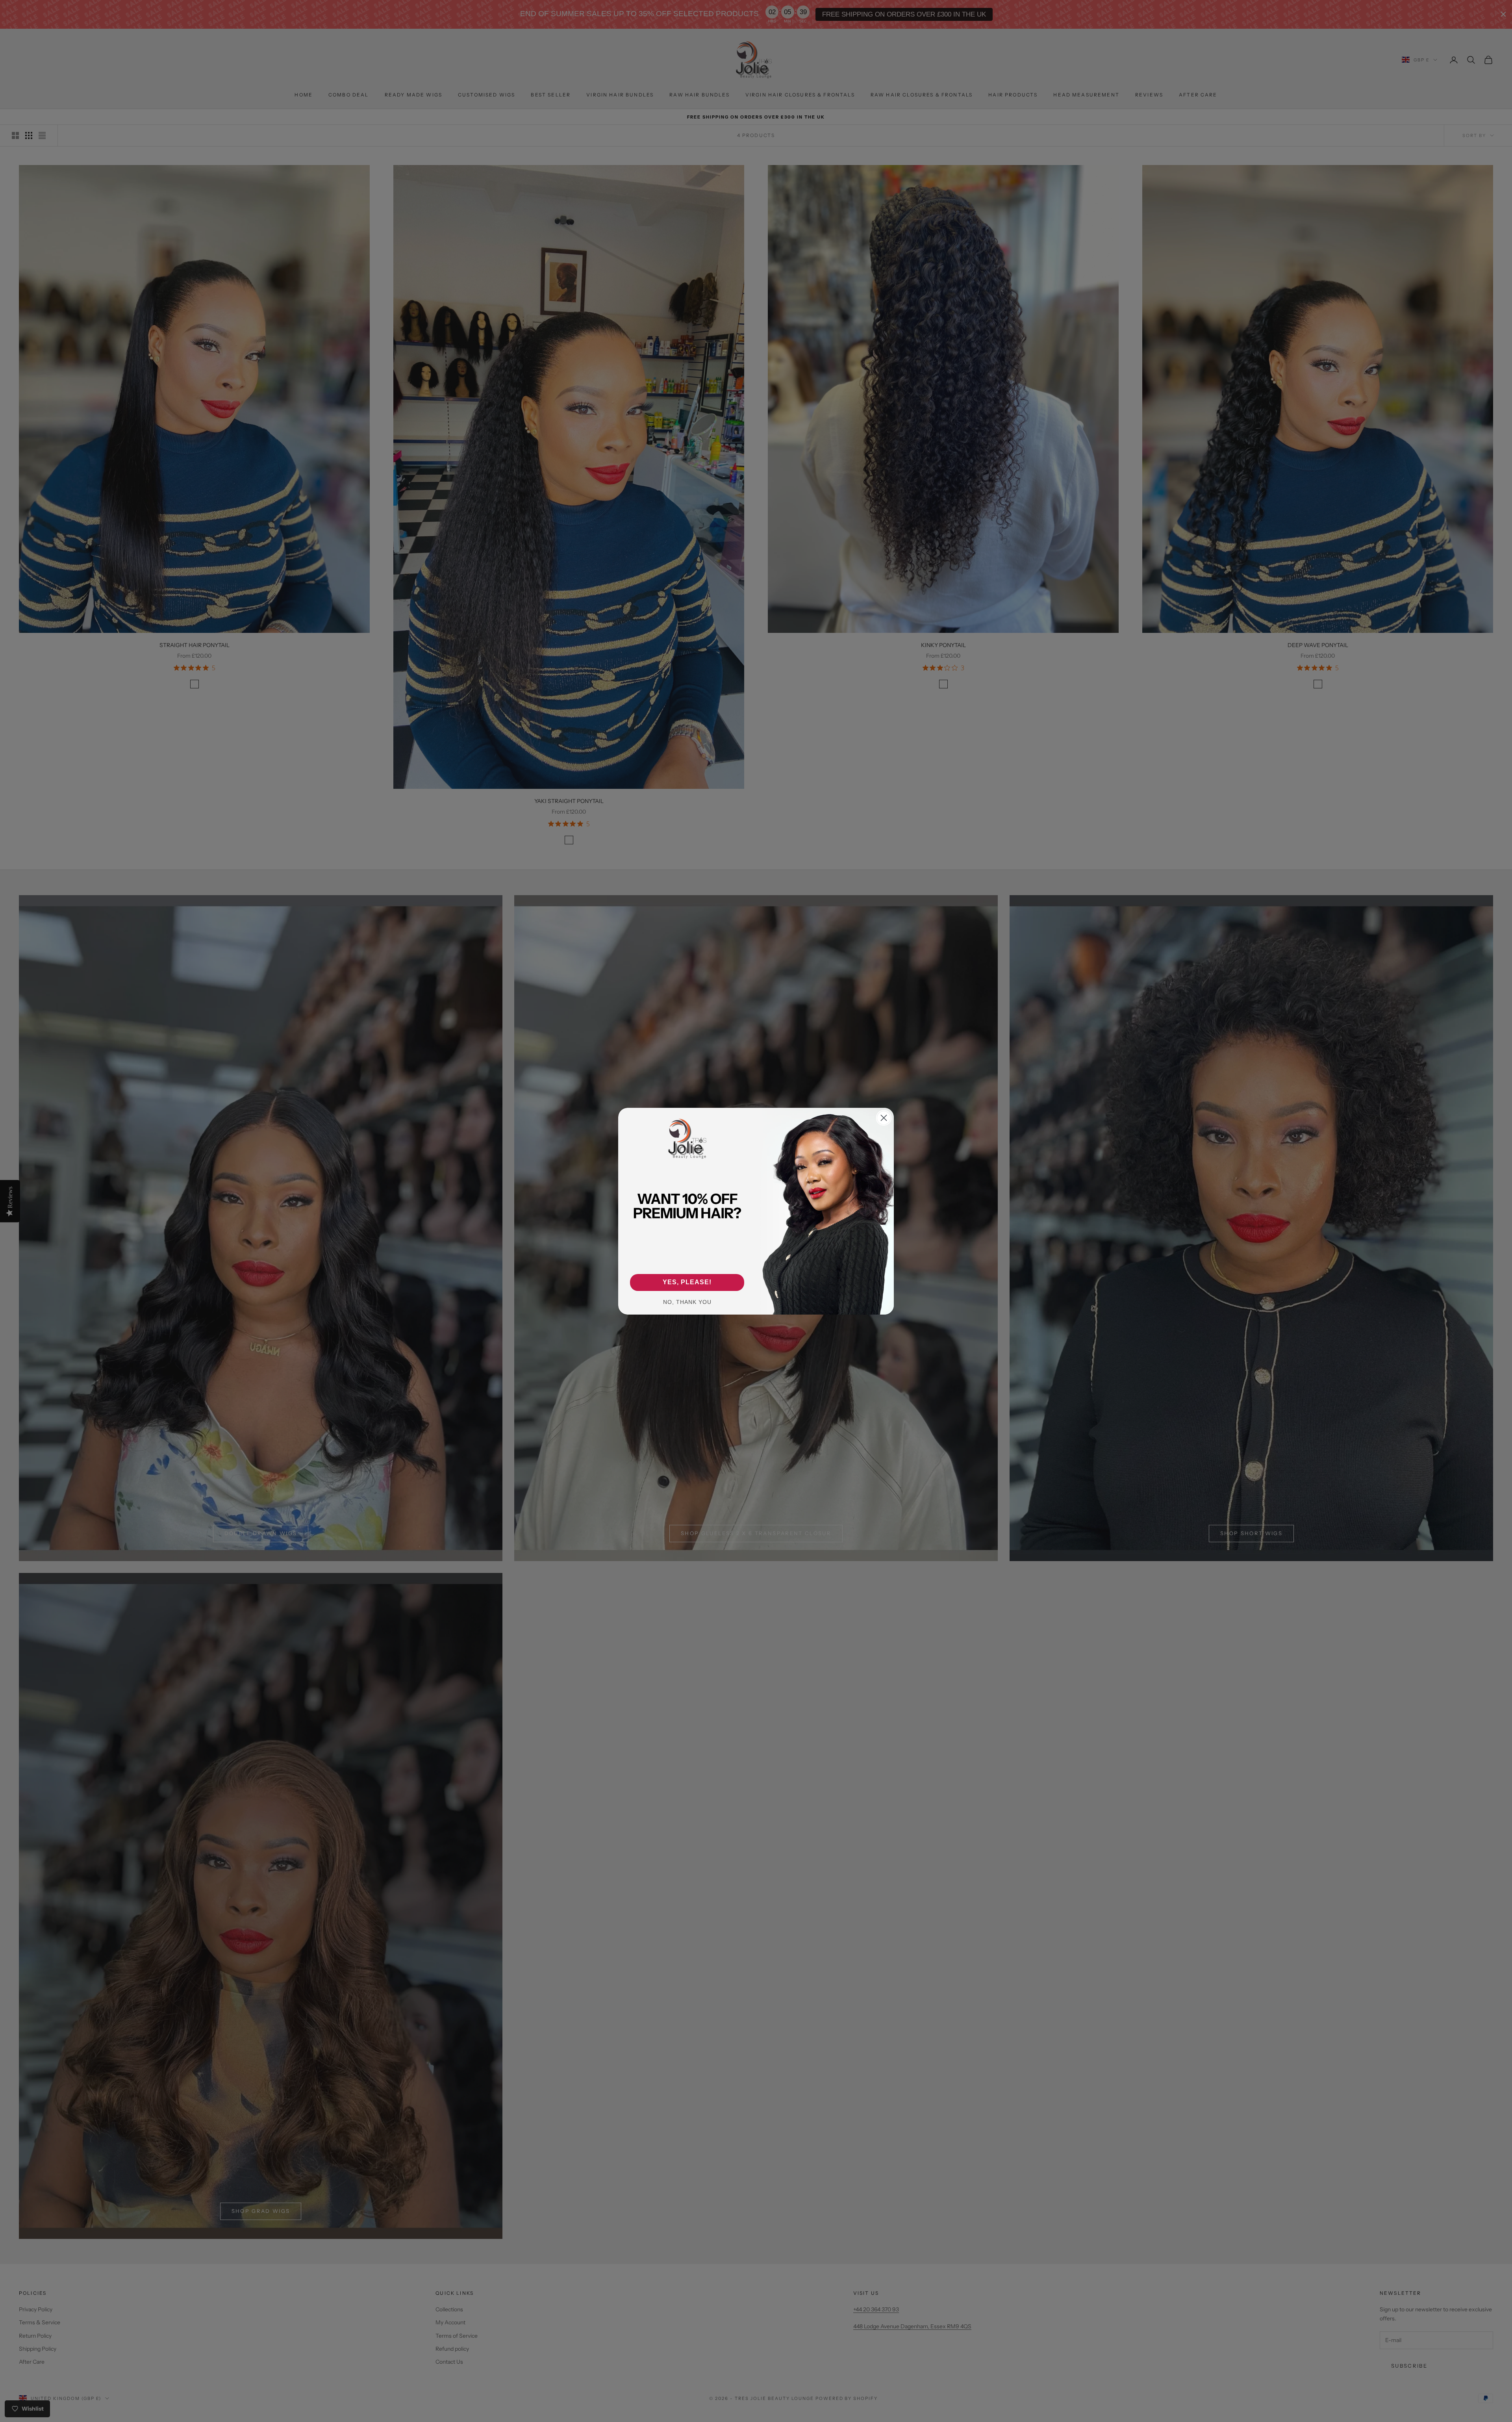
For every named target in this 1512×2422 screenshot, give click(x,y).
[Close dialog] (884, 1118)
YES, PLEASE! (687, 1282)
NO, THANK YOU (687, 1302)
